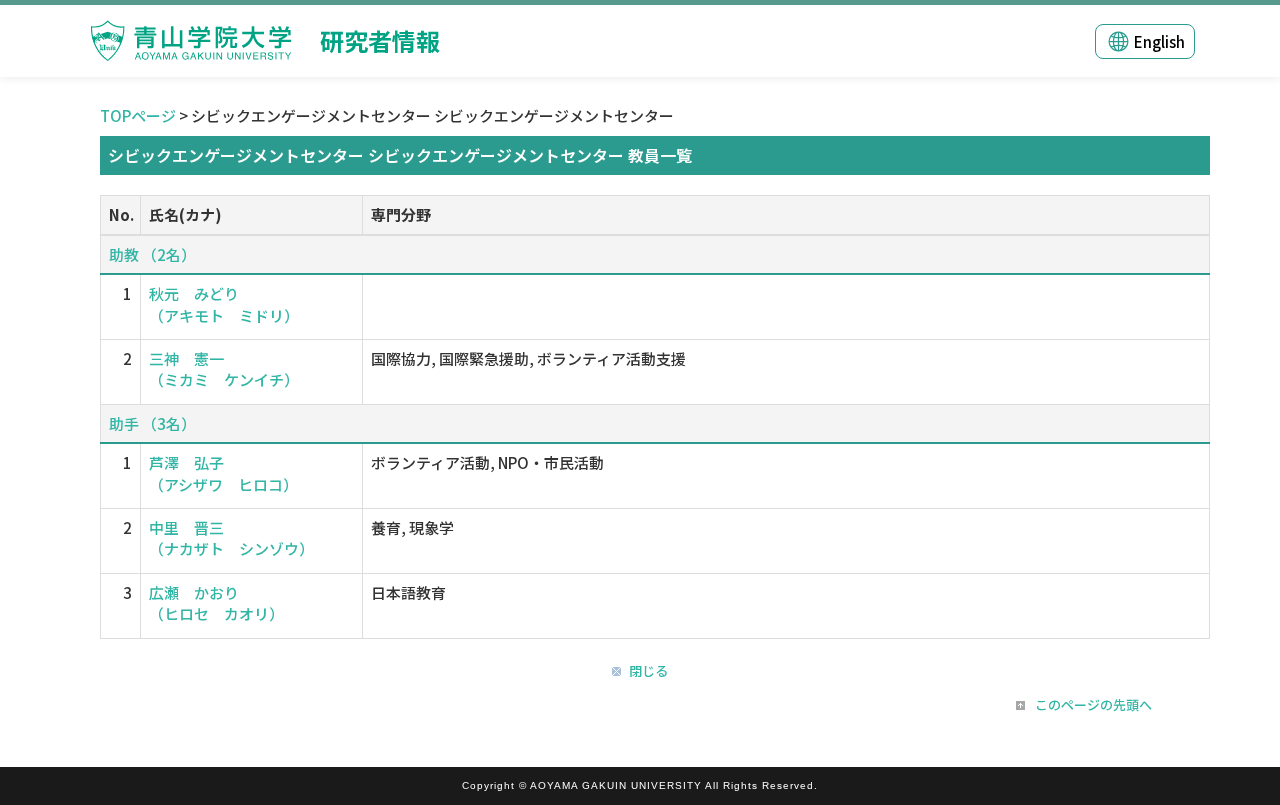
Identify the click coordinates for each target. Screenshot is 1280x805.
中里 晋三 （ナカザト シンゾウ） (231, 538)
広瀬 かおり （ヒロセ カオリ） (216, 603)
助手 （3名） (152, 423)
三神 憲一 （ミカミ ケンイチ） (224, 369)
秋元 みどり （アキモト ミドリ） (224, 304)
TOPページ (138, 115)
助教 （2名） (152, 254)
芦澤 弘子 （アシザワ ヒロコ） (223, 473)
